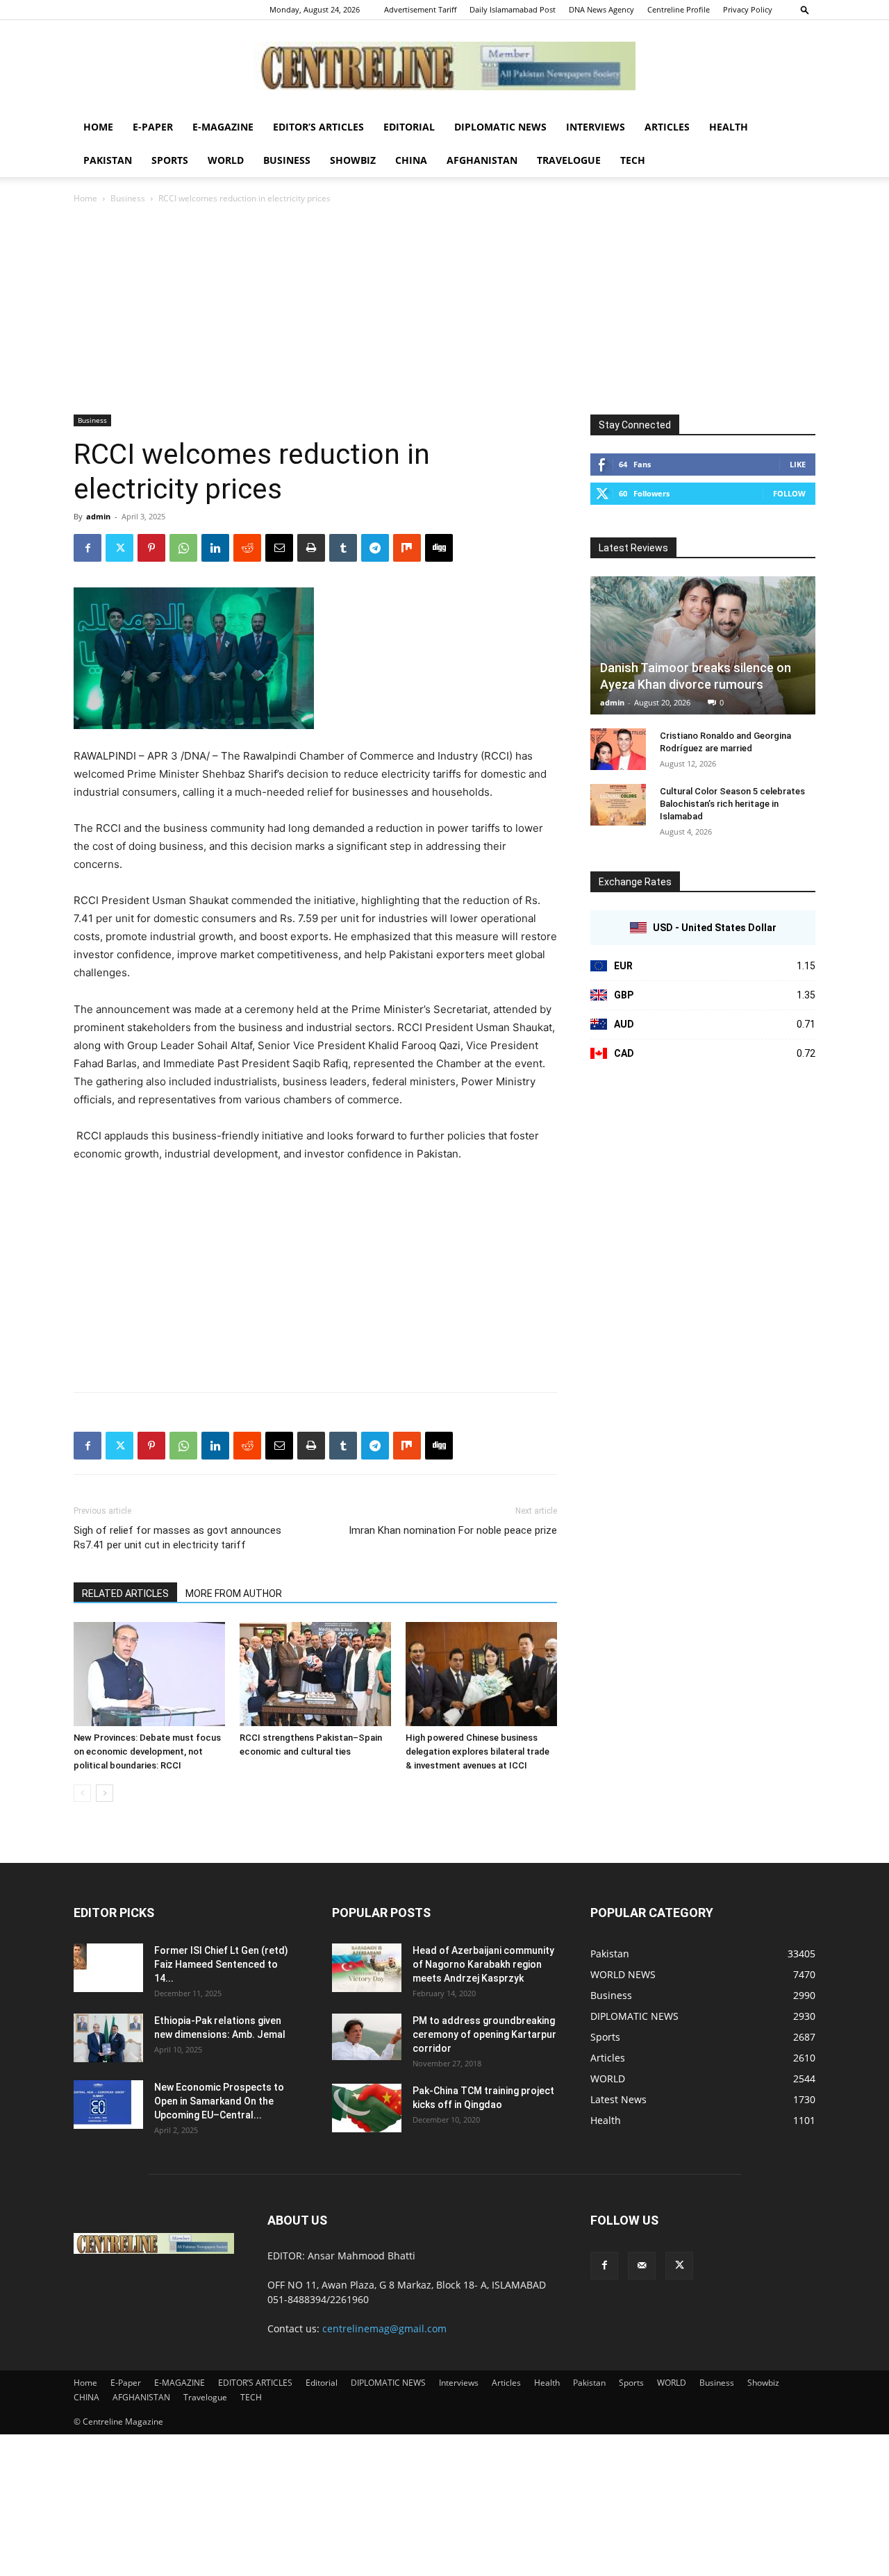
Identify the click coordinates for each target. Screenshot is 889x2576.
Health (729, 127)
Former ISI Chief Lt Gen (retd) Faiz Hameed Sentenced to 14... (221, 1964)
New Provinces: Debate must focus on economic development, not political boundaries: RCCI (147, 1751)
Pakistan (108, 160)
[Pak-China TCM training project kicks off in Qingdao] (367, 2108)
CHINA (411, 160)
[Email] (279, 548)
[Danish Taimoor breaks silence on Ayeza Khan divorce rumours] (703, 645)
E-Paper (153, 127)
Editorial (409, 127)
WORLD (226, 160)
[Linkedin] (215, 548)
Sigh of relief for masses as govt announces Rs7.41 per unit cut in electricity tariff (177, 1538)
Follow (789, 493)
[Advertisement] (444, 310)
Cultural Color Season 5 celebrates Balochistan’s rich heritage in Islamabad (732, 804)
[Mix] (407, 548)
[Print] (311, 548)
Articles (667, 127)
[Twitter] (119, 548)
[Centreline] (444, 66)
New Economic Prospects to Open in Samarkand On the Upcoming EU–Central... (219, 2101)
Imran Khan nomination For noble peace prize (453, 1530)
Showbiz (353, 160)
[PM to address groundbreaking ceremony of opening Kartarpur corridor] (367, 2037)
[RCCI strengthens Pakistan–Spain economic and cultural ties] (315, 1674)
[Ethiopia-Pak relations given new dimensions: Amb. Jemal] (108, 2038)
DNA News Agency (601, 9)
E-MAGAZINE (223, 127)
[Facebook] (88, 548)
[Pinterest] (151, 548)
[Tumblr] (343, 548)
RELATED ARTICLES (125, 1594)
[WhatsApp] (183, 548)
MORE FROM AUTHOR (234, 1594)
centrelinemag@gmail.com (384, 2328)
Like (798, 464)
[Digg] (439, 548)
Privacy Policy (748, 9)
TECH (633, 160)
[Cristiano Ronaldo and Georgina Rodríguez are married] (618, 749)
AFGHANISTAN (482, 160)
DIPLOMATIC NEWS (500, 127)
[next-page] (105, 1793)
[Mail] (642, 2266)
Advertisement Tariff (420, 9)
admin (98, 516)
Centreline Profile (679, 9)
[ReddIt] (247, 548)
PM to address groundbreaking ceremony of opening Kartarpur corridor (484, 2034)
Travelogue (569, 160)
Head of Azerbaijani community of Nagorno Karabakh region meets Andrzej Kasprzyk (483, 1964)
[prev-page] (82, 1793)
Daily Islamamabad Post (513, 9)
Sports (170, 160)
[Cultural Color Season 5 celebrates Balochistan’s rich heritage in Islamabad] (618, 805)
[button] (805, 9)
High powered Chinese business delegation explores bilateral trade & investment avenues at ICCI (477, 1751)
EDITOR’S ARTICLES (318, 127)
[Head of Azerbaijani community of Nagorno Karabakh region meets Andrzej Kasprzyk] (367, 1968)
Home (98, 127)
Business (287, 160)
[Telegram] (375, 548)
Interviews (596, 127)
